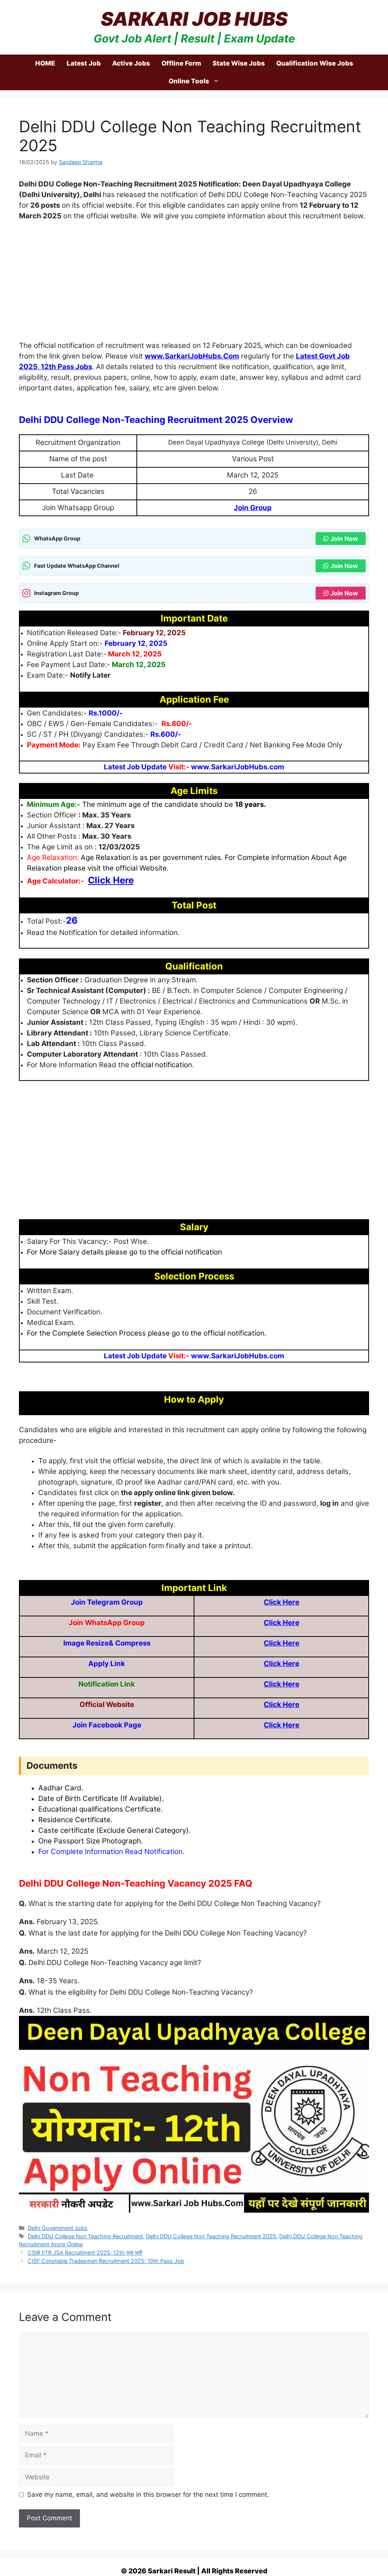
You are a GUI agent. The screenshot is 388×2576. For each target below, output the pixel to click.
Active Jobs (131, 63)
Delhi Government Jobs (58, 2228)
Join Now (344, 539)
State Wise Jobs (239, 63)
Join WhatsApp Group (78, 2551)
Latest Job (84, 63)
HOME (45, 63)
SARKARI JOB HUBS (194, 19)
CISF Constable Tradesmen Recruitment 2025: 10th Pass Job (106, 2261)
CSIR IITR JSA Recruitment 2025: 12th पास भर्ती (85, 2253)
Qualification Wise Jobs (315, 63)
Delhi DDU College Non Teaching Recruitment (85, 2236)
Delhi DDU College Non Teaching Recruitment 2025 (211, 2236)
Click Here (282, 1602)
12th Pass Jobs (66, 367)
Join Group (253, 508)
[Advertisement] (194, 284)
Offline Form (181, 63)
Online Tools (189, 81)
